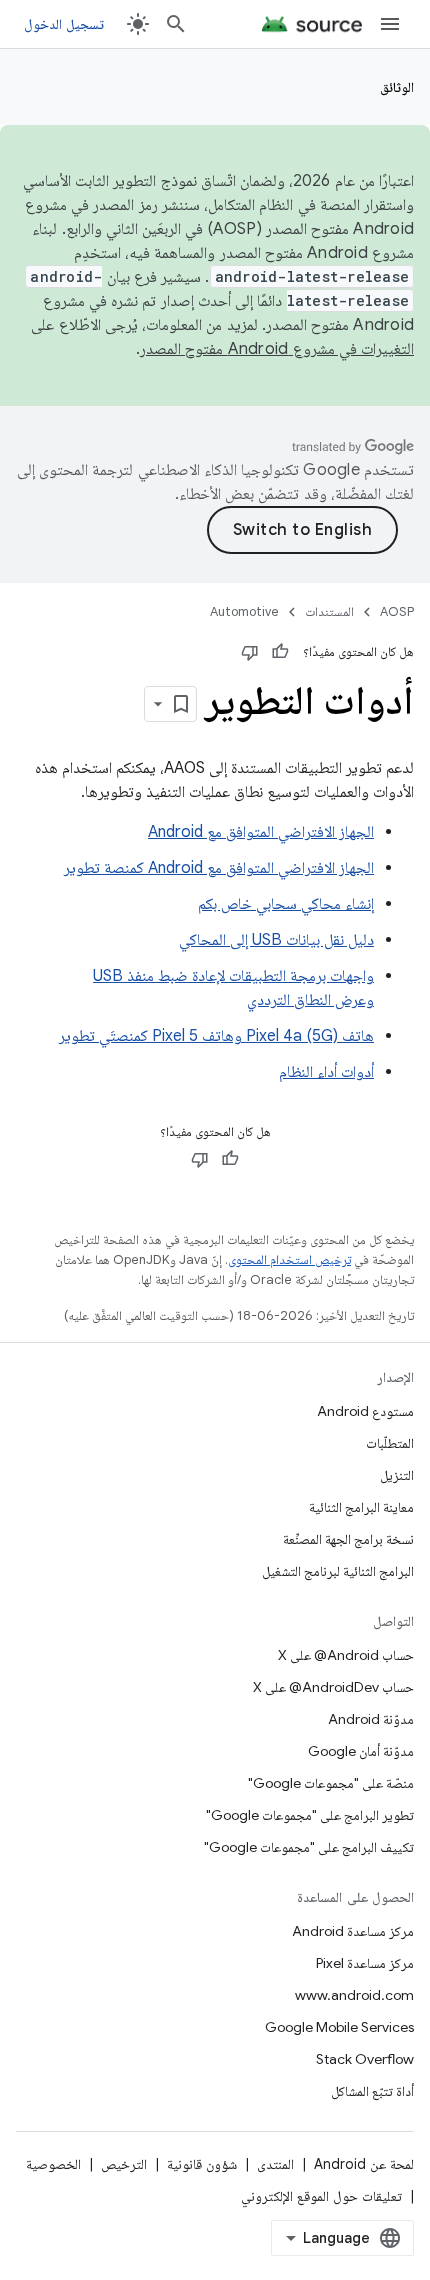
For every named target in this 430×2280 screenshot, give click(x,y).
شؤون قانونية (202, 2164)
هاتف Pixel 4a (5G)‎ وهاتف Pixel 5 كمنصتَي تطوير (216, 1036)
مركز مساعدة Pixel (365, 1963)
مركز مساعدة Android (353, 1931)
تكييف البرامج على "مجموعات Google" (309, 1847)
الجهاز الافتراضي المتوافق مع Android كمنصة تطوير (219, 868)
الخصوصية (53, 2164)
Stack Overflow (365, 2059)
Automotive (244, 611)
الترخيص (124, 2164)
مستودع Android (365, 1411)
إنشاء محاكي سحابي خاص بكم (286, 904)
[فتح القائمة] (390, 24)
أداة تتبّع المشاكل (372, 2091)
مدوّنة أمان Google (361, 1751)
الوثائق (397, 87)
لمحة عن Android (364, 2164)
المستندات (329, 611)
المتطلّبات (390, 1443)
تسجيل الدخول (64, 24)
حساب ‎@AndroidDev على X (333, 1687)
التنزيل (397, 1475)
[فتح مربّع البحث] (176, 24)
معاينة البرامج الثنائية (361, 1507)
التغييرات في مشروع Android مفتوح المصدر (277, 349)
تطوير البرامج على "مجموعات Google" (310, 1815)
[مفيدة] (280, 652)
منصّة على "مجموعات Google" (331, 1783)
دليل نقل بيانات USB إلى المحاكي (276, 940)
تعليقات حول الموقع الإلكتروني (321, 2196)
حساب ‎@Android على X (346, 1655)
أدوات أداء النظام (326, 1072)
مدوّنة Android (371, 1719)
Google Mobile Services (339, 2027)
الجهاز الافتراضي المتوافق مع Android (261, 832)
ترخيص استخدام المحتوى (289, 1259)
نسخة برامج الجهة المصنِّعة (348, 1539)
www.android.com (354, 1995)
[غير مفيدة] (250, 652)
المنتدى (275, 2164)
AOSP (397, 611)
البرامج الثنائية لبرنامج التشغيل (338, 1571)
